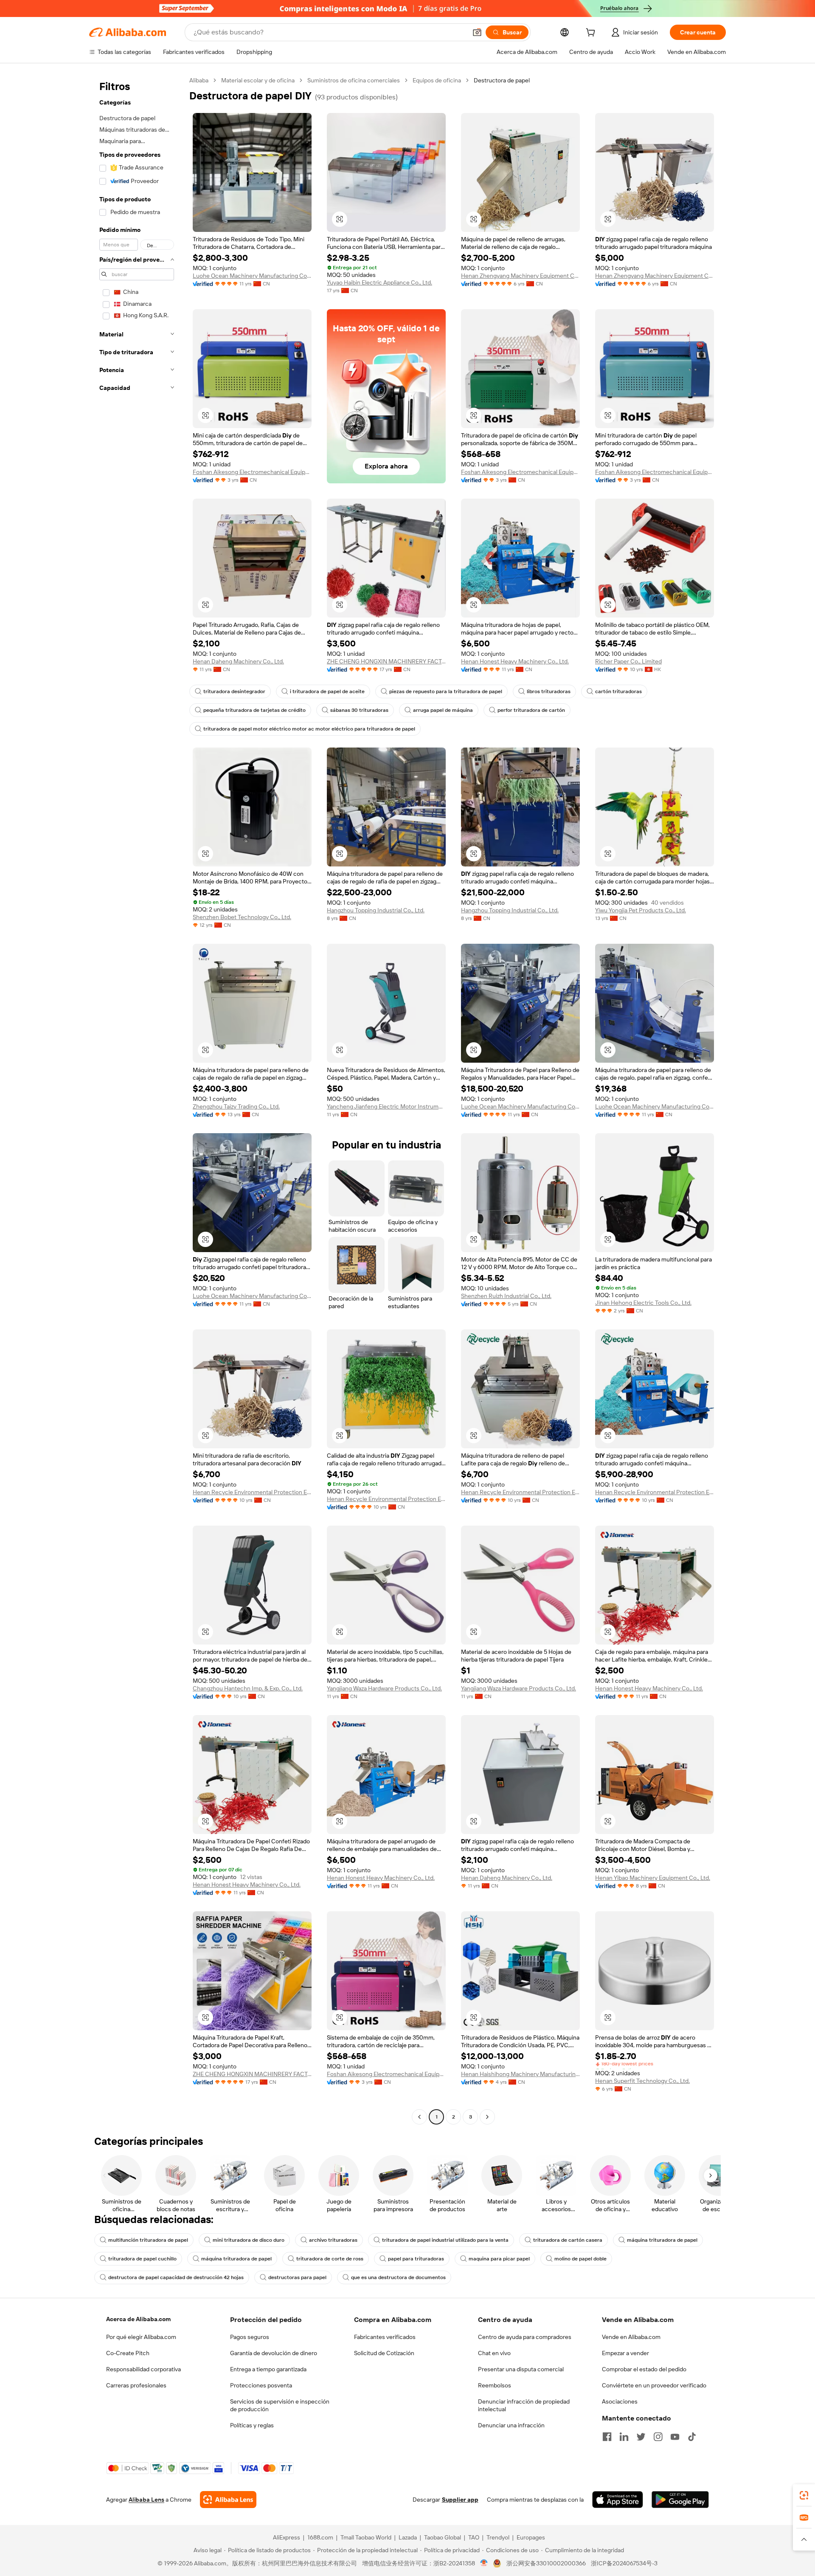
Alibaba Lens (146, 2500)
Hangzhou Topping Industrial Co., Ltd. (376, 910)
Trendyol (498, 2537)
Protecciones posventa (261, 2385)
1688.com (320, 2537)
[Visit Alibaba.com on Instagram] (658, 2437)
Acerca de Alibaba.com (138, 2319)
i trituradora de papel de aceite (327, 691)
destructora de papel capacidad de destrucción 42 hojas (176, 2277)
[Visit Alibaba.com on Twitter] (641, 2437)
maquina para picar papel (499, 2259)
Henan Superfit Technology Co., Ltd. (642, 2081)
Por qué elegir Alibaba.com (141, 2337)
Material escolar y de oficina (258, 80)
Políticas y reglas (252, 2425)
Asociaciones (620, 2401)
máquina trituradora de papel (662, 2240)
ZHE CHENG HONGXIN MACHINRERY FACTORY (386, 661)
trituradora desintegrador (234, 691)
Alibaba (199, 80)
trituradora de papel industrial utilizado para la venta (445, 2240)
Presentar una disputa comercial (521, 2369)
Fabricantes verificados (385, 2337)
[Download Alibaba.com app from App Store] (618, 2500)
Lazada (408, 2537)
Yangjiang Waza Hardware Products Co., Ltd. (384, 1688)
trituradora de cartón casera (568, 2240)
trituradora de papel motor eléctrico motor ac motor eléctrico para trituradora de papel (309, 729)
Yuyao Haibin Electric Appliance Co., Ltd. (379, 282)
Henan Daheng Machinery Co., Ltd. (238, 661)
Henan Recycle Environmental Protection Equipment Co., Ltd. (252, 1492)
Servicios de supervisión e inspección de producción (280, 2405)
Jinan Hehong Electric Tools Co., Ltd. (643, 1303)
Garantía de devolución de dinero (274, 2353)
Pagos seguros (250, 2337)
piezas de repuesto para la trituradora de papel (446, 691)
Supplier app (460, 2500)
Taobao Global (443, 2537)
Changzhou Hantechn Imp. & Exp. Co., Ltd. (248, 1688)
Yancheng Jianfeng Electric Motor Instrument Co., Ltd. (386, 1106)
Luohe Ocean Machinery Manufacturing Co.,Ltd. (252, 276)
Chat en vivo (494, 2353)
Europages (531, 2537)
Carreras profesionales (136, 2385)
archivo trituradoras (333, 2240)
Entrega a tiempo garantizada (268, 2369)
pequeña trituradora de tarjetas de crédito (254, 710)
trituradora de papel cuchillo (142, 2259)
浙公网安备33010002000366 (546, 2563)
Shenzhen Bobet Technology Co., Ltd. (242, 917)
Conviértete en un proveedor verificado (654, 2385)
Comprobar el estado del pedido (644, 2369)
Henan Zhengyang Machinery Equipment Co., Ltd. (520, 276)
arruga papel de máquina (443, 710)
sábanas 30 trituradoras (359, 710)
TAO (474, 2537)
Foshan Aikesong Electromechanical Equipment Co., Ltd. (252, 472)
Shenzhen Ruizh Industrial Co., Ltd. (506, 1296)
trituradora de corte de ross (330, 2259)
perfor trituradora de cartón (531, 710)
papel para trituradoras (416, 2259)
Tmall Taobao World (366, 2537)
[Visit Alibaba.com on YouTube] (675, 2437)
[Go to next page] (487, 2117)
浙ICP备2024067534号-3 (624, 2563)
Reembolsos (495, 2385)
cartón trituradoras (618, 691)
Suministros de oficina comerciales (354, 80)
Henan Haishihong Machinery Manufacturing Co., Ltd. (520, 2074)
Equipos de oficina (437, 80)
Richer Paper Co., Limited (628, 661)
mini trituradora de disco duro (249, 2240)
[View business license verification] (484, 2563)
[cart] (592, 34)
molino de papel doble (580, 2259)
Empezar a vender (625, 2353)
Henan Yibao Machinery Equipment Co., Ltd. (653, 1878)
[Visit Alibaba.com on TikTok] (692, 2437)
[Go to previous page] (419, 2117)
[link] (804, 2495)
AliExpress (287, 2537)
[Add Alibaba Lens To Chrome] (228, 2500)
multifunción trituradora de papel (148, 2240)
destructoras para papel (297, 2277)
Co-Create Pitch (128, 2353)
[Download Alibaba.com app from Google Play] (680, 2500)
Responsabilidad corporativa (143, 2369)
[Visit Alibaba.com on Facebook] (607, 2437)
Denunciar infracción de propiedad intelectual (524, 2405)
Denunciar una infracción (511, 2425)
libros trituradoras (549, 691)
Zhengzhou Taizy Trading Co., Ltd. (236, 1106)
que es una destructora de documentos (398, 2277)
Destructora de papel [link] (502, 80)
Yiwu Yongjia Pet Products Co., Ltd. (641, 910)
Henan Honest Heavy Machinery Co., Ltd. (515, 661)
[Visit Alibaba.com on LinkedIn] (624, 2437)
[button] (477, 32)
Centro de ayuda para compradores (525, 2337)
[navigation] (137, 1100)
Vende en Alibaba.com (631, 2337)
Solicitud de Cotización (384, 2353)
